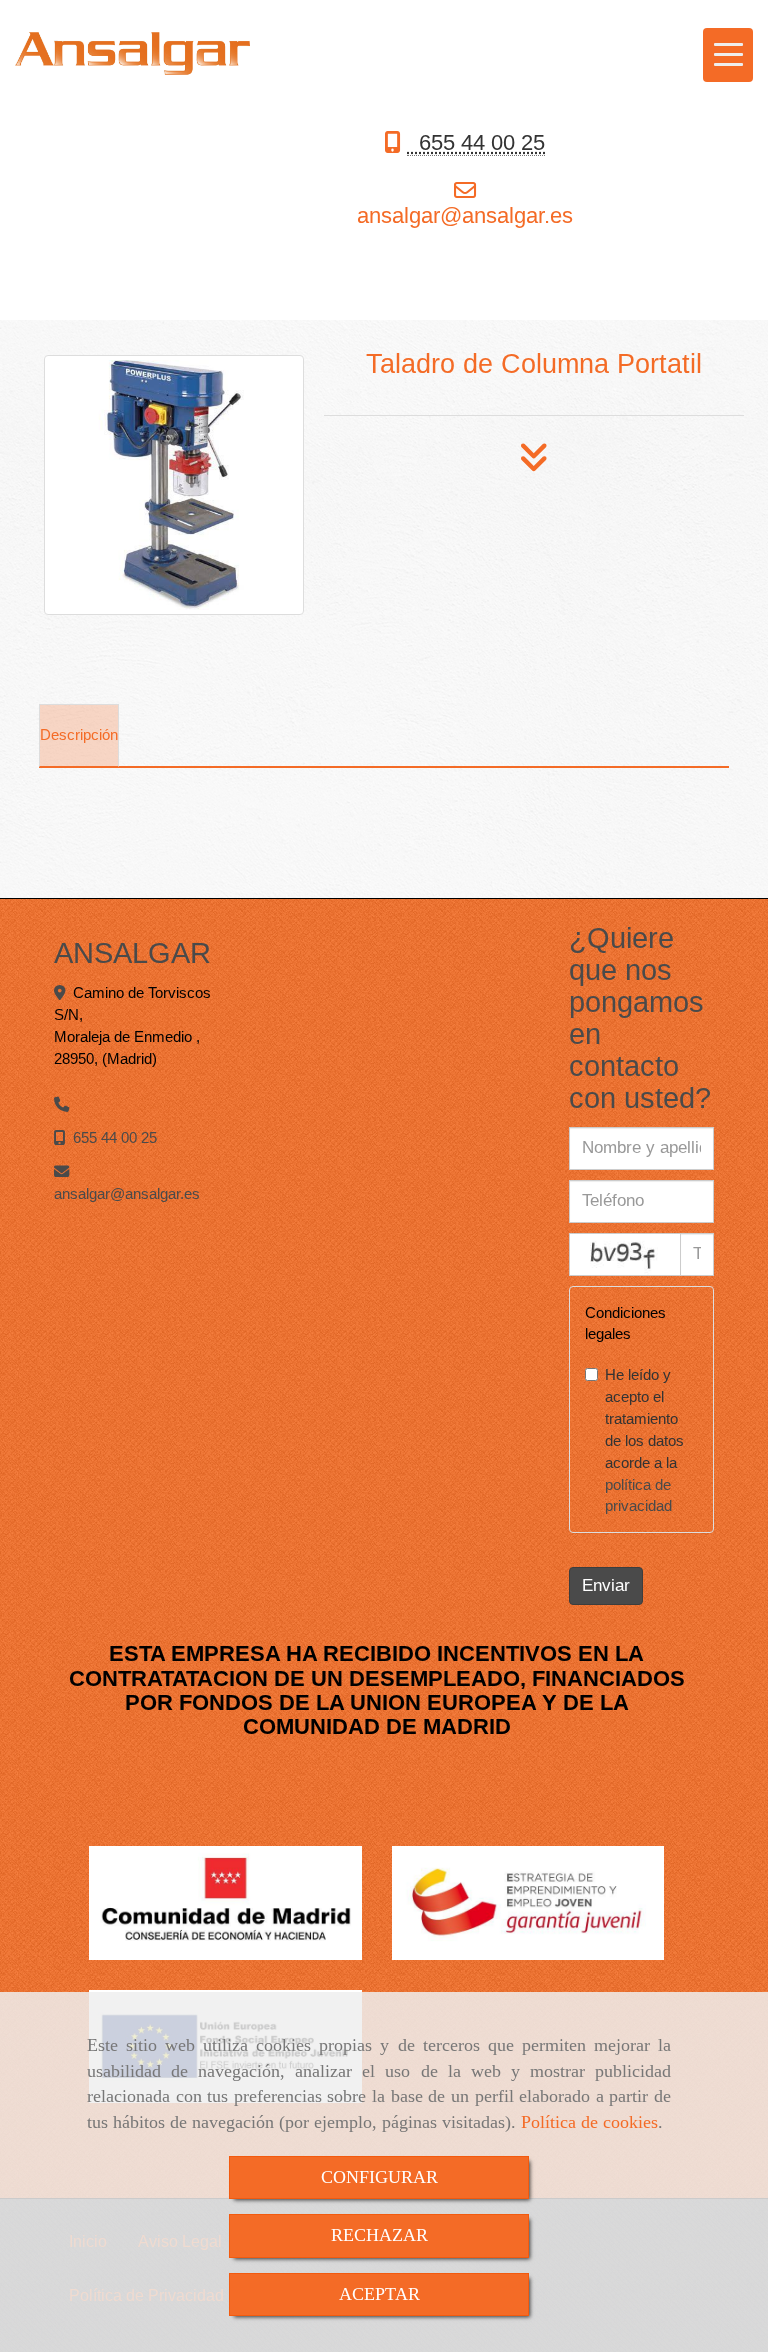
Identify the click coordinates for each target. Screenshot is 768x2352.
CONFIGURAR (379, 2177)
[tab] (79, 736)
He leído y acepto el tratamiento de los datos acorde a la (644, 1440)
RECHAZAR (379, 2235)
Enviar (606, 1585)
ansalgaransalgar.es (465, 215)
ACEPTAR (379, 2294)
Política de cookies (589, 2122)
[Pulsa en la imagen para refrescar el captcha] (625, 1254)
